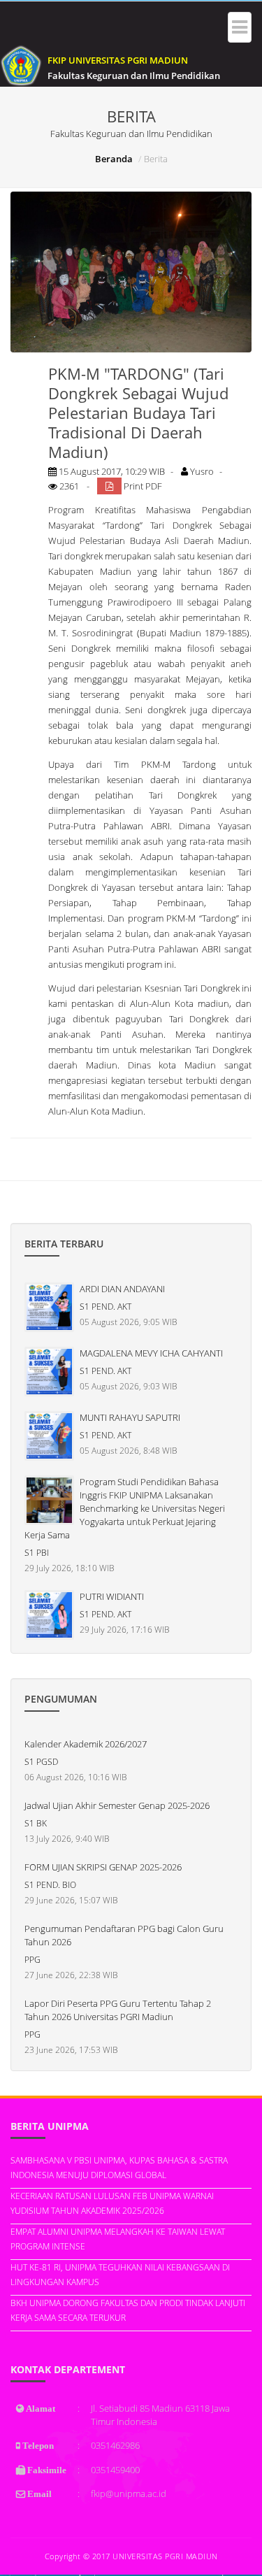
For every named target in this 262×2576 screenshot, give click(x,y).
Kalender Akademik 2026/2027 (86, 1744)
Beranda (114, 159)
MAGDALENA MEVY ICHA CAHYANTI (151, 1353)
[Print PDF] (109, 486)
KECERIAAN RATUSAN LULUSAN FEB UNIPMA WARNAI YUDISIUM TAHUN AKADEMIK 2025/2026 (112, 2203)
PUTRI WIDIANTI (112, 1596)
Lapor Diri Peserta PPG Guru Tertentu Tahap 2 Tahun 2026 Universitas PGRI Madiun (118, 2010)
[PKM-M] (131, 272)
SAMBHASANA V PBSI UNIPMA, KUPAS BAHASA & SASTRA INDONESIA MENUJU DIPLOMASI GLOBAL (119, 2168)
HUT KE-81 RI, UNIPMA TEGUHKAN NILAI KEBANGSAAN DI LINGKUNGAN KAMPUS (120, 2275)
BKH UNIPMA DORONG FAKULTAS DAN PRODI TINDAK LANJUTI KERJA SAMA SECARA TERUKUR (128, 2310)
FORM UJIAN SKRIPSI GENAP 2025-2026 (103, 1867)
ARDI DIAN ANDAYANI (122, 1289)
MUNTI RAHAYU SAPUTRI (130, 1417)
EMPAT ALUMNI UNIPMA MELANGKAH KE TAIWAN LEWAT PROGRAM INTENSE (118, 2239)
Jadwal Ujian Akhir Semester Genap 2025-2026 (117, 1805)
